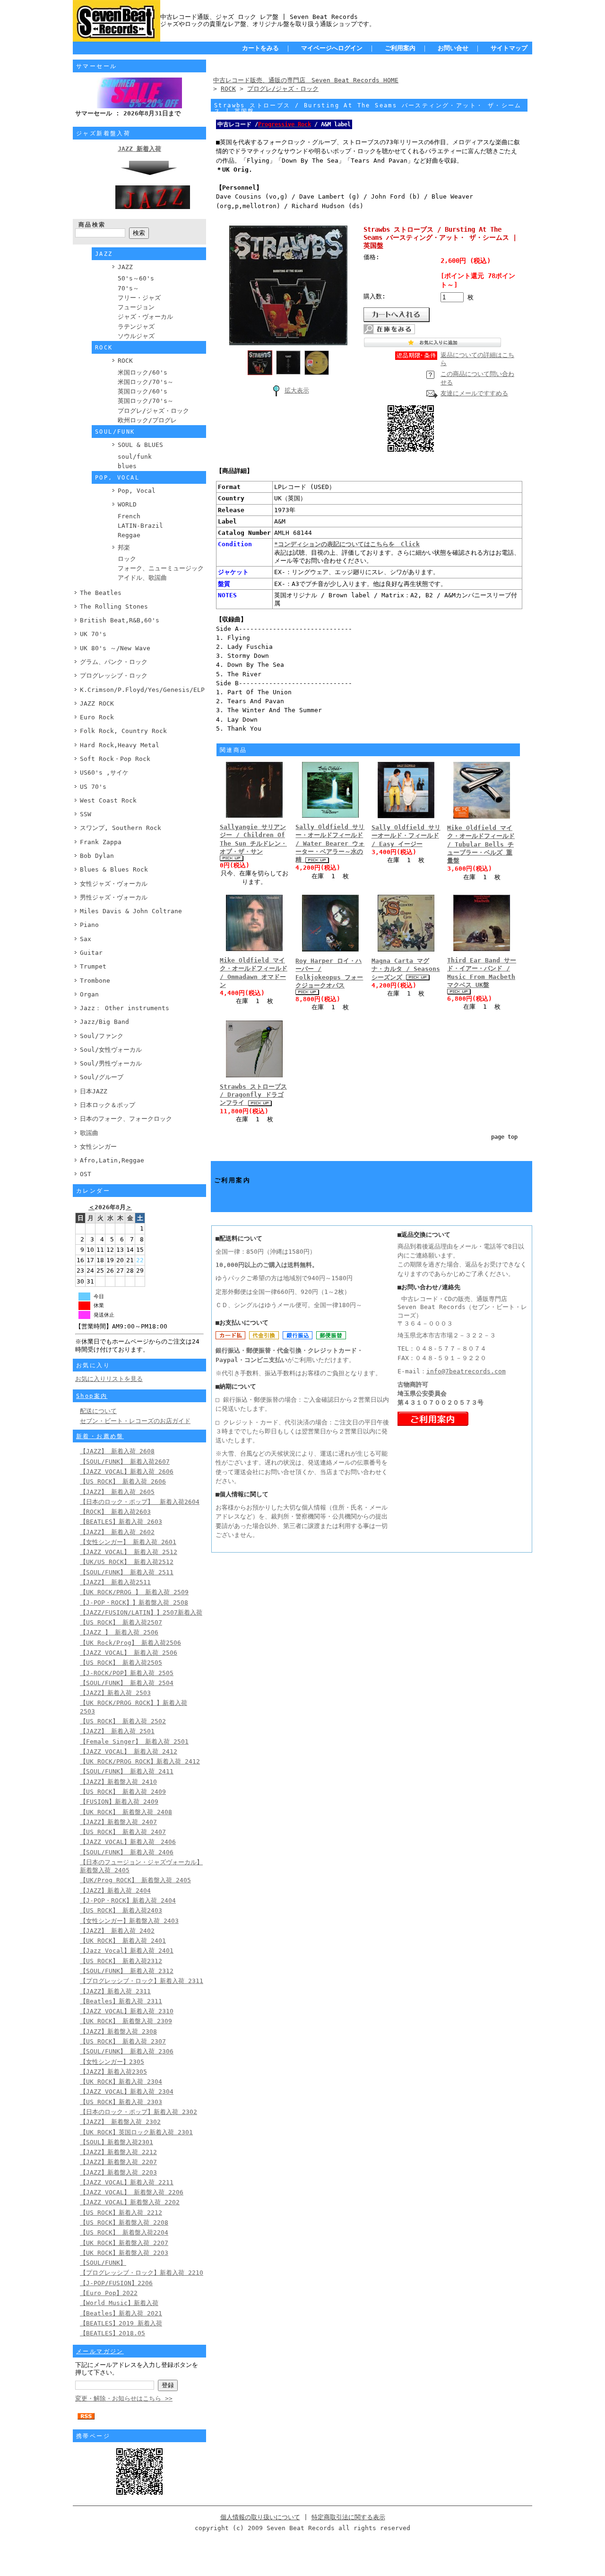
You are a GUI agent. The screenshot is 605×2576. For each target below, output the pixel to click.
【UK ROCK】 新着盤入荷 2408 (126, 1812)
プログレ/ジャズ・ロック (153, 411)
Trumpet (93, 966)
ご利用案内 (400, 48)
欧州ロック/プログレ (147, 420)
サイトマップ (509, 48)
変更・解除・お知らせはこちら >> (124, 2398)
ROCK (125, 361)
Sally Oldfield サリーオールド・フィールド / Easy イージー (406, 836)
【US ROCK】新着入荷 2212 (121, 2213)
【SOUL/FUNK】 (103, 2263)
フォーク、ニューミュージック (161, 568)
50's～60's (136, 278)
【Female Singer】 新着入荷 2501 (134, 1742)
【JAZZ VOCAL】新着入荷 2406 (128, 1842)
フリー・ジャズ (139, 298)
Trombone (95, 981)
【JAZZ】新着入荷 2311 (115, 1991)
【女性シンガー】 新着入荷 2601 (128, 1542)
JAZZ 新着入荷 (139, 149)
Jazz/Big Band (104, 1022)
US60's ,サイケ (104, 773)
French (129, 516)
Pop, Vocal (137, 491)
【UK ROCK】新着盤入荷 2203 (124, 2253)
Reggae (129, 535)
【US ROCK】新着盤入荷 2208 (124, 2222)
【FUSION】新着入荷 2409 (119, 1802)
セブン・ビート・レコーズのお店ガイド (135, 1421)
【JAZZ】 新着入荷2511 (115, 1582)
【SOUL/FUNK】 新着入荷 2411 (127, 1771)
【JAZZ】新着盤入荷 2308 (118, 2031)
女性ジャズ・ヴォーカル (114, 884)
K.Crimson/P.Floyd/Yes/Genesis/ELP (142, 690)
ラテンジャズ (136, 327)
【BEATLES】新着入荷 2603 (121, 1522)
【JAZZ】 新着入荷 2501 (117, 1731)
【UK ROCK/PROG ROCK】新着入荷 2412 (140, 1761)
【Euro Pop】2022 (109, 2293)
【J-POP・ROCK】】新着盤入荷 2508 (134, 1602)
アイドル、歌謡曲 (142, 578)
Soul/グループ (102, 1077)
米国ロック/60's (143, 372)
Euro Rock (97, 717)
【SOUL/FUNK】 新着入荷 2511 (127, 1572)
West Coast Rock (108, 800)
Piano (89, 925)
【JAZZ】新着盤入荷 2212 (118, 2152)
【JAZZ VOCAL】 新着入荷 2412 (129, 1751)
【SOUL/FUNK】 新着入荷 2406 (127, 1852)
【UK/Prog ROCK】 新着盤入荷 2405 (135, 1880)
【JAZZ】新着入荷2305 (113, 2072)
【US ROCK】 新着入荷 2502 (123, 1721)
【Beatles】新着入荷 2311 (121, 2001)
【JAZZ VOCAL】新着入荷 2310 (127, 2011)
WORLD (127, 504)
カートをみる (260, 48)
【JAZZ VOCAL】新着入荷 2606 (127, 1471)
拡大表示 (297, 390)
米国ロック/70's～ (146, 382)
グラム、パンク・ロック (114, 662)
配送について (98, 1411)
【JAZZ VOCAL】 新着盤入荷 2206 (132, 2192)
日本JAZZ (94, 1091)
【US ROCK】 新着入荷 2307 (123, 2041)
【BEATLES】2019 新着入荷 (121, 2323)
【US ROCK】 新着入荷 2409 (123, 1792)
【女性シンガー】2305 (112, 2062)
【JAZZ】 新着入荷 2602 (117, 1532)
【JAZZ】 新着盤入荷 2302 (120, 2122)
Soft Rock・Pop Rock (115, 759)
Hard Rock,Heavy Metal (120, 745)
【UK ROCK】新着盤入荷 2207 (124, 2243)
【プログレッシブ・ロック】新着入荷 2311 (142, 1981)
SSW (86, 814)
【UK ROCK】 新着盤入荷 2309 (126, 2021)
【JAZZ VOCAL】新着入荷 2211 (127, 2182)
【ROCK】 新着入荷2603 (115, 1512)
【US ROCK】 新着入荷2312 (121, 1961)
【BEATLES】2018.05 (112, 2333)
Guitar (91, 953)
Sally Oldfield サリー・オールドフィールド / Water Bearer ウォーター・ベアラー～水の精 (330, 843)
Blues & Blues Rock (114, 869)
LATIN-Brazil (140, 526)
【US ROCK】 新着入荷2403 (121, 1910)
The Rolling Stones (114, 607)
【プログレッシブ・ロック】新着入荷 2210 (142, 2273)
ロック (127, 559)
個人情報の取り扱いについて (260, 2517)
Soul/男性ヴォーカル (111, 1063)
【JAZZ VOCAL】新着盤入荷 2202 (130, 2202)
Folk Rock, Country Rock (123, 731)
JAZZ (125, 267)
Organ (89, 994)
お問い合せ (453, 48)
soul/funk (135, 457)
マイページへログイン (332, 48)
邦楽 (124, 547)
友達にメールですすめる (474, 393)
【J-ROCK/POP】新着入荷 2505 (127, 1673)
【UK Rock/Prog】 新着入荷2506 (130, 1643)
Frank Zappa (101, 842)
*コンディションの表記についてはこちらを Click (347, 544)
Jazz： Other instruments (125, 1008)
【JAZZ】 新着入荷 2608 (117, 1451)
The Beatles (101, 593)
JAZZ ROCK (97, 703)
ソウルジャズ (136, 336)
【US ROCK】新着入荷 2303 (121, 2102)
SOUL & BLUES (140, 445)
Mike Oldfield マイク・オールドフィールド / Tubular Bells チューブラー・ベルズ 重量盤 (481, 844)
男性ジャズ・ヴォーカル (114, 897)
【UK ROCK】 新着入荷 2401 (123, 1941)
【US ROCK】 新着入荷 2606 (123, 1481)
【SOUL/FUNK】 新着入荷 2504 (127, 1683)
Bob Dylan (97, 856)
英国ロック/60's (143, 391)
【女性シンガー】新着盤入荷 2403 (129, 1921)
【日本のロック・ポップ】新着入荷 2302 (138, 2112)
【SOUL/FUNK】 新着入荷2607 (125, 1462)
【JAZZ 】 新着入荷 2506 (119, 1632)
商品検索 (92, 225)
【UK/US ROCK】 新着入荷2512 (127, 1562)
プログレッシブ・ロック (114, 676)
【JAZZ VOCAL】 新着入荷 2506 (129, 1653)
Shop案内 (92, 1396)
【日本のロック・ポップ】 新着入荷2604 (140, 1502)
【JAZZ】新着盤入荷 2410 (118, 1782)
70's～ (128, 288)
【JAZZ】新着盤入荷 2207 (118, 2162)
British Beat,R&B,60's (120, 620)
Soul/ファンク (102, 1036)
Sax (86, 939)
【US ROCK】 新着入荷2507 (121, 1622)
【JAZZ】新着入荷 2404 (115, 1891)
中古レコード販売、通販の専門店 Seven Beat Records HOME (306, 80)
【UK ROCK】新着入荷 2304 (121, 2082)
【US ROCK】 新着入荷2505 (121, 1663)
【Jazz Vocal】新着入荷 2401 (127, 1951)
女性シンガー (98, 1147)
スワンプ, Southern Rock (121, 828)
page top (504, 1137)
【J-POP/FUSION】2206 (116, 2283)
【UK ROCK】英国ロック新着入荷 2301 (136, 2132)
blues (127, 466)
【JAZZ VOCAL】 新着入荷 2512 (129, 1552)
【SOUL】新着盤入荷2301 (117, 2142)
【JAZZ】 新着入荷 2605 (117, 1492)
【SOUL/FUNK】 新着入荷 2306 (127, 2051)
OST (86, 1174)
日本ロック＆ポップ (108, 1105)
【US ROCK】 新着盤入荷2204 (124, 2232)
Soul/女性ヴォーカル (111, 1050)
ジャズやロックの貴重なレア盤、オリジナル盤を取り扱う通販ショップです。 (268, 24)
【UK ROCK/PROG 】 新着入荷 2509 (134, 1592)
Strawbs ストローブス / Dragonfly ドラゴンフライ (253, 1095)
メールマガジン (100, 2351)
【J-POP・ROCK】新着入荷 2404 (128, 1900)
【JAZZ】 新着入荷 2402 (117, 1931)
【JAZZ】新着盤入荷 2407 (118, 1822)
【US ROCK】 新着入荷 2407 (123, 1832)
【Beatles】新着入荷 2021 (121, 2313)
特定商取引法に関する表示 (348, 2517)
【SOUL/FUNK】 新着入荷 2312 (127, 1971)
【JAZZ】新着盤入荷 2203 (118, 2172)
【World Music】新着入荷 (119, 2303)
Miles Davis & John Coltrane (131, 911)
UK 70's (93, 634)
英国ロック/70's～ (146, 401)
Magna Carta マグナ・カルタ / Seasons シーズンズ (406, 969)
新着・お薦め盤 (100, 1436)
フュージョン (136, 307)
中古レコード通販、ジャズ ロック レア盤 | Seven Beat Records (259, 17)
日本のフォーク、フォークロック (126, 1119)
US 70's (93, 787)
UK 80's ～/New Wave (115, 648)
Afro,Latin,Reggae (112, 1160)
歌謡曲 (89, 1133)
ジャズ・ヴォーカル (145, 317)
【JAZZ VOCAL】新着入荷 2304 (127, 2091)
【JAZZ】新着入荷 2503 (115, 1693)
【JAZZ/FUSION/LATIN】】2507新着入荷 (141, 1612)
